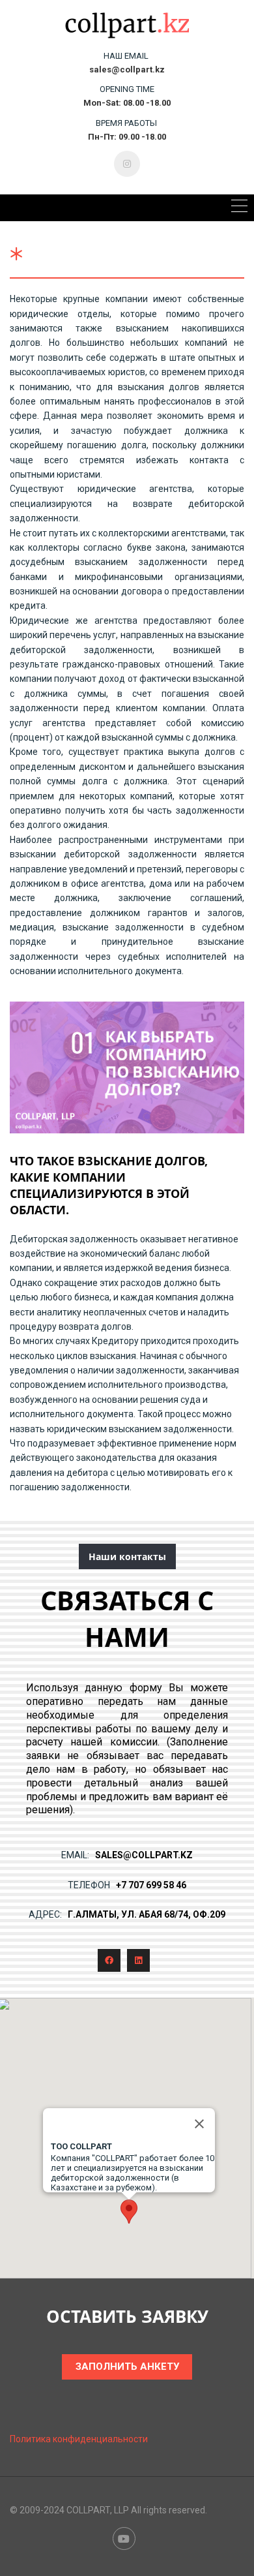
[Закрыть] (199, 2124)
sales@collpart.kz (144, 1855)
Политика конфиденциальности (79, 2439)
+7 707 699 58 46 (151, 1885)
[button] (129, 2212)
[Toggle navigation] (239, 208)
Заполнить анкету (127, 2367)
